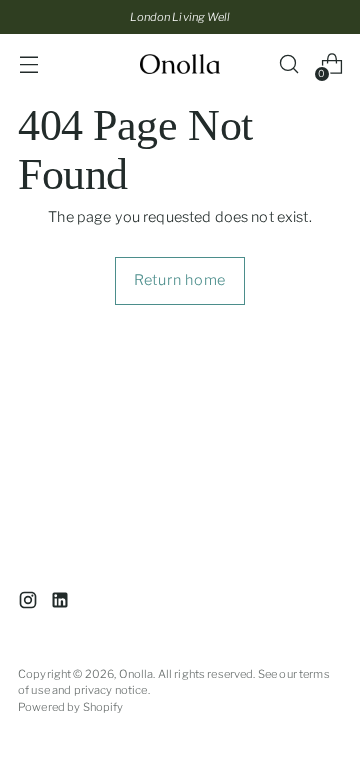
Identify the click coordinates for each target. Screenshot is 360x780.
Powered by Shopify (71, 707)
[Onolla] (180, 64)
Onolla (136, 674)
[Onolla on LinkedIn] (62, 603)
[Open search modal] (288, 64)
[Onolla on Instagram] (30, 603)
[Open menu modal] (28, 64)
